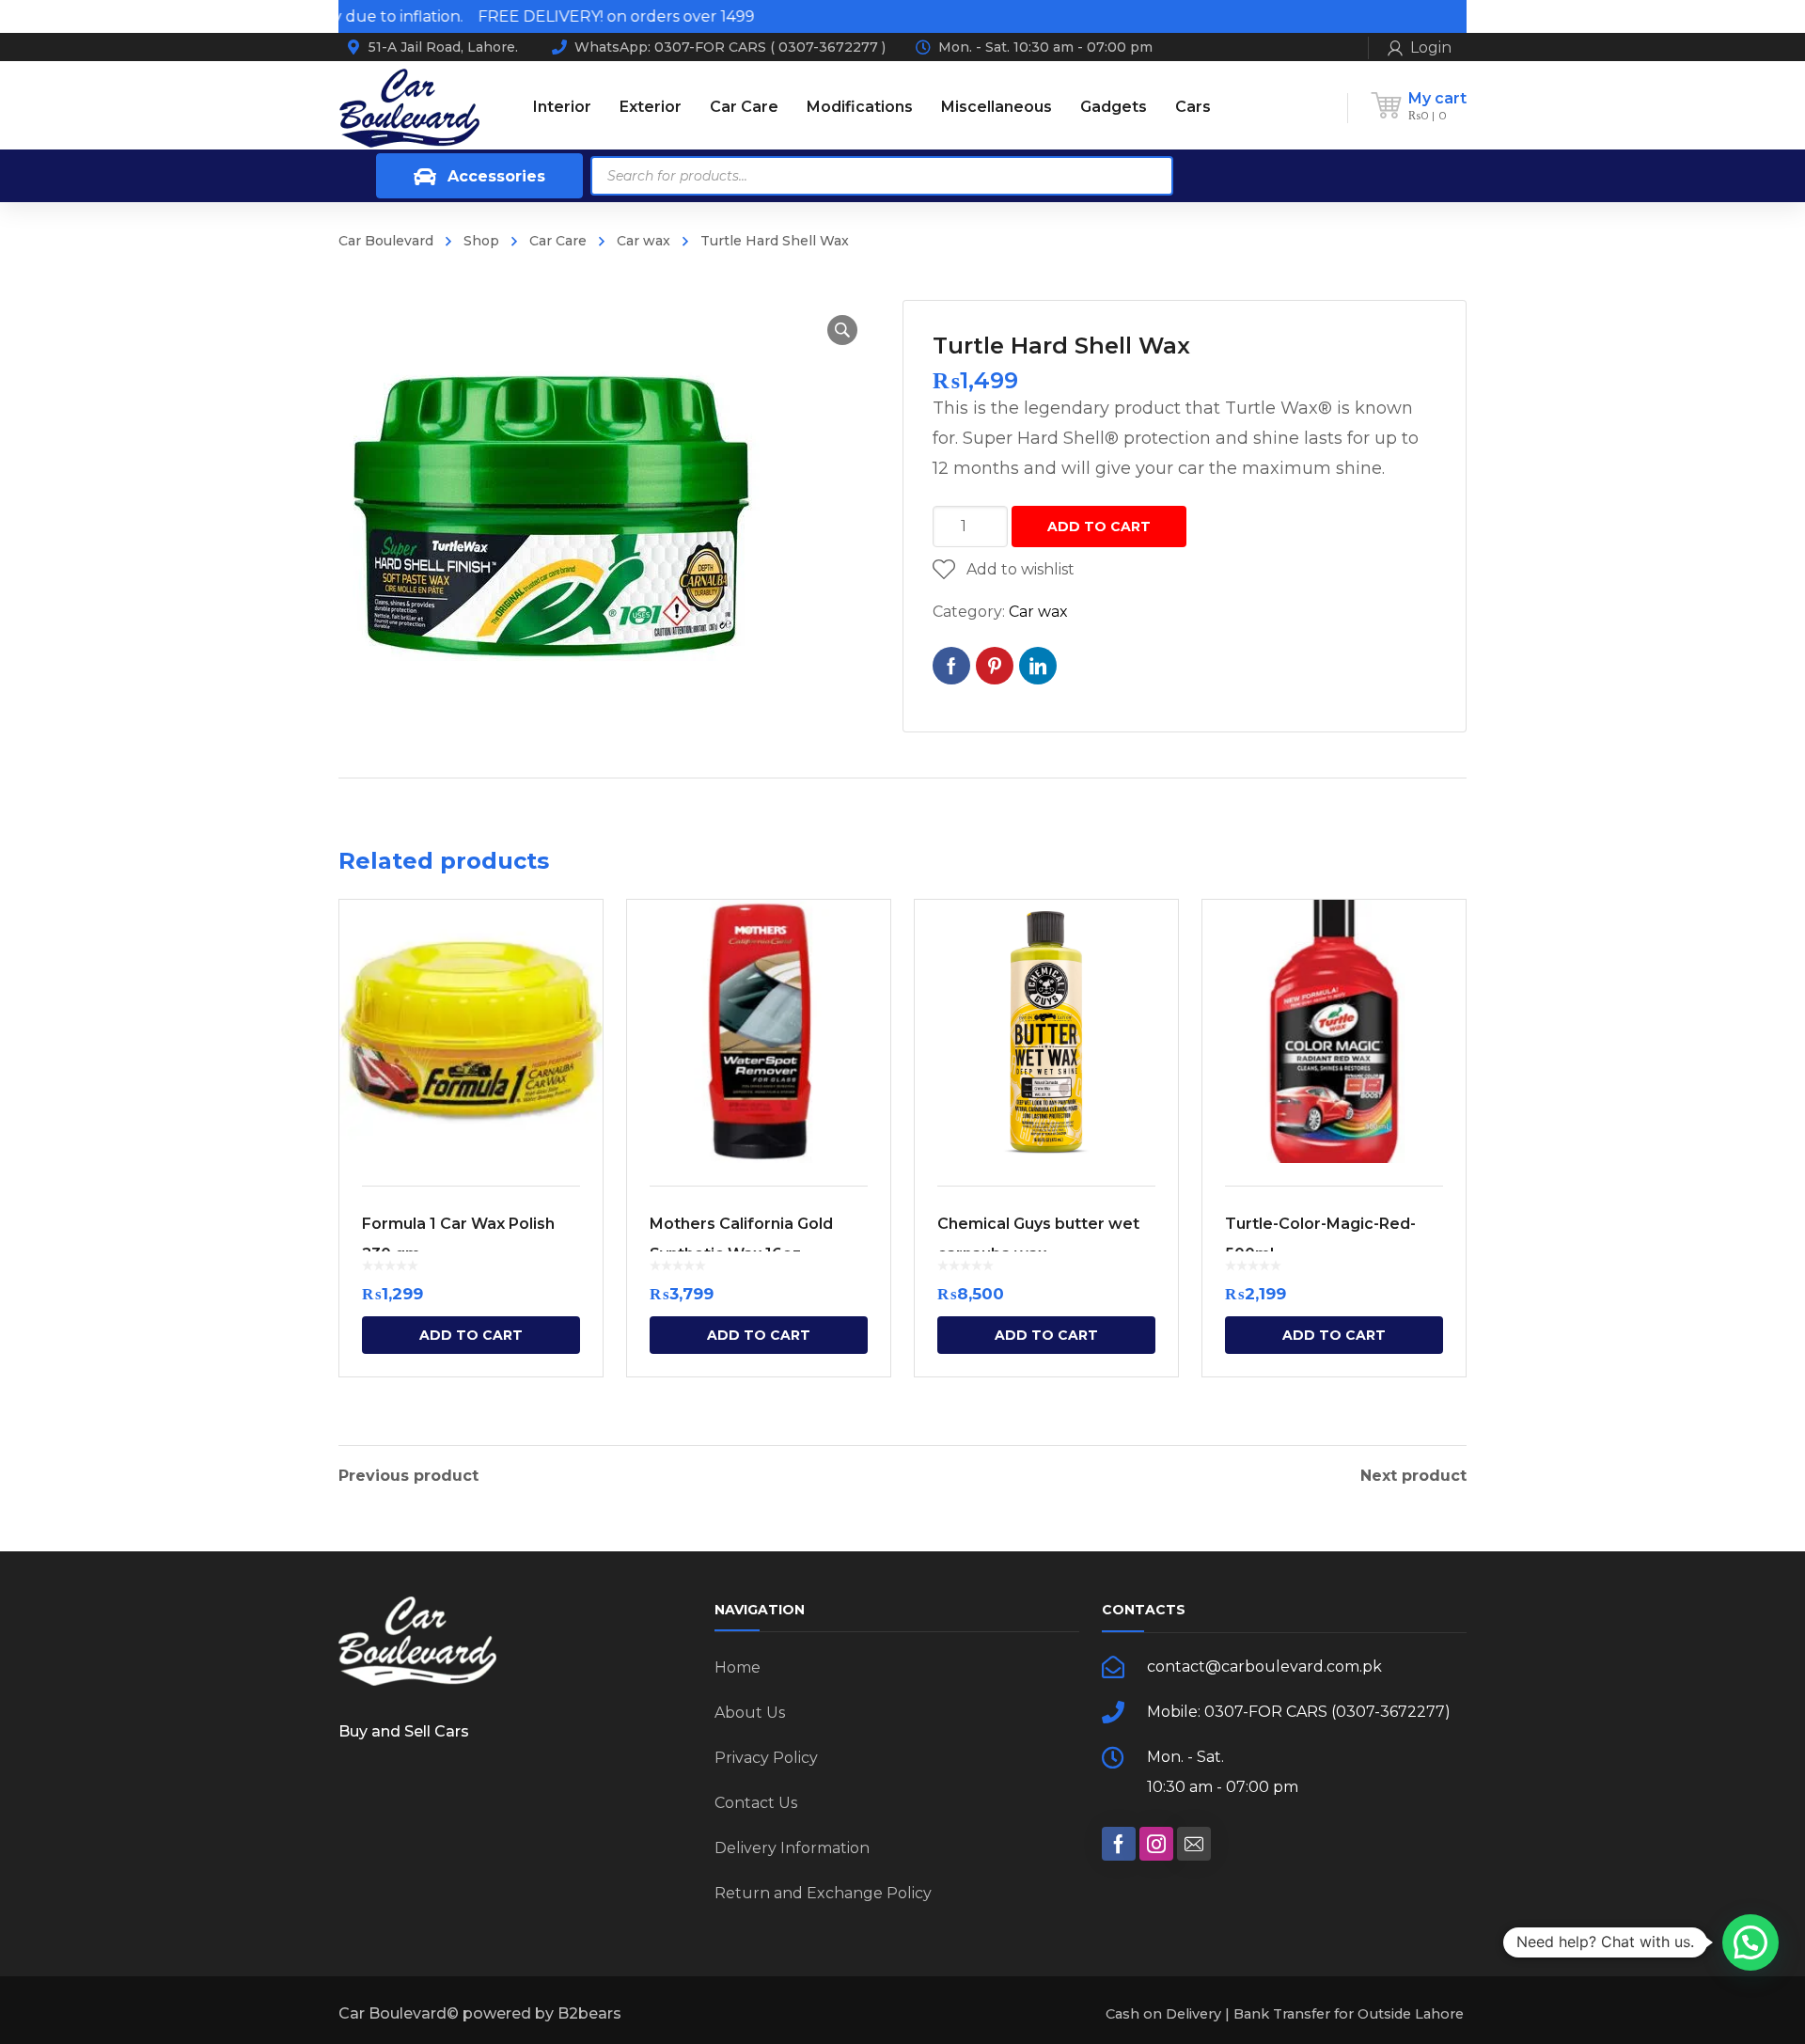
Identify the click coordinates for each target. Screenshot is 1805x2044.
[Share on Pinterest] (995, 666)
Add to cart (1099, 527)
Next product (1413, 1476)
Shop (481, 241)
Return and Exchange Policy (823, 1893)
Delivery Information (792, 1848)
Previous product (408, 1476)
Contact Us (756, 1803)
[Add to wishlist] (576, 941)
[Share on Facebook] (951, 666)
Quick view (471, 1031)
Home (738, 1667)
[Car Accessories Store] (409, 107)
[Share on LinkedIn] (1038, 666)
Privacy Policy (766, 1758)
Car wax (644, 241)
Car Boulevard (386, 241)
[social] (1119, 1844)
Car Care (558, 241)
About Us (750, 1713)
